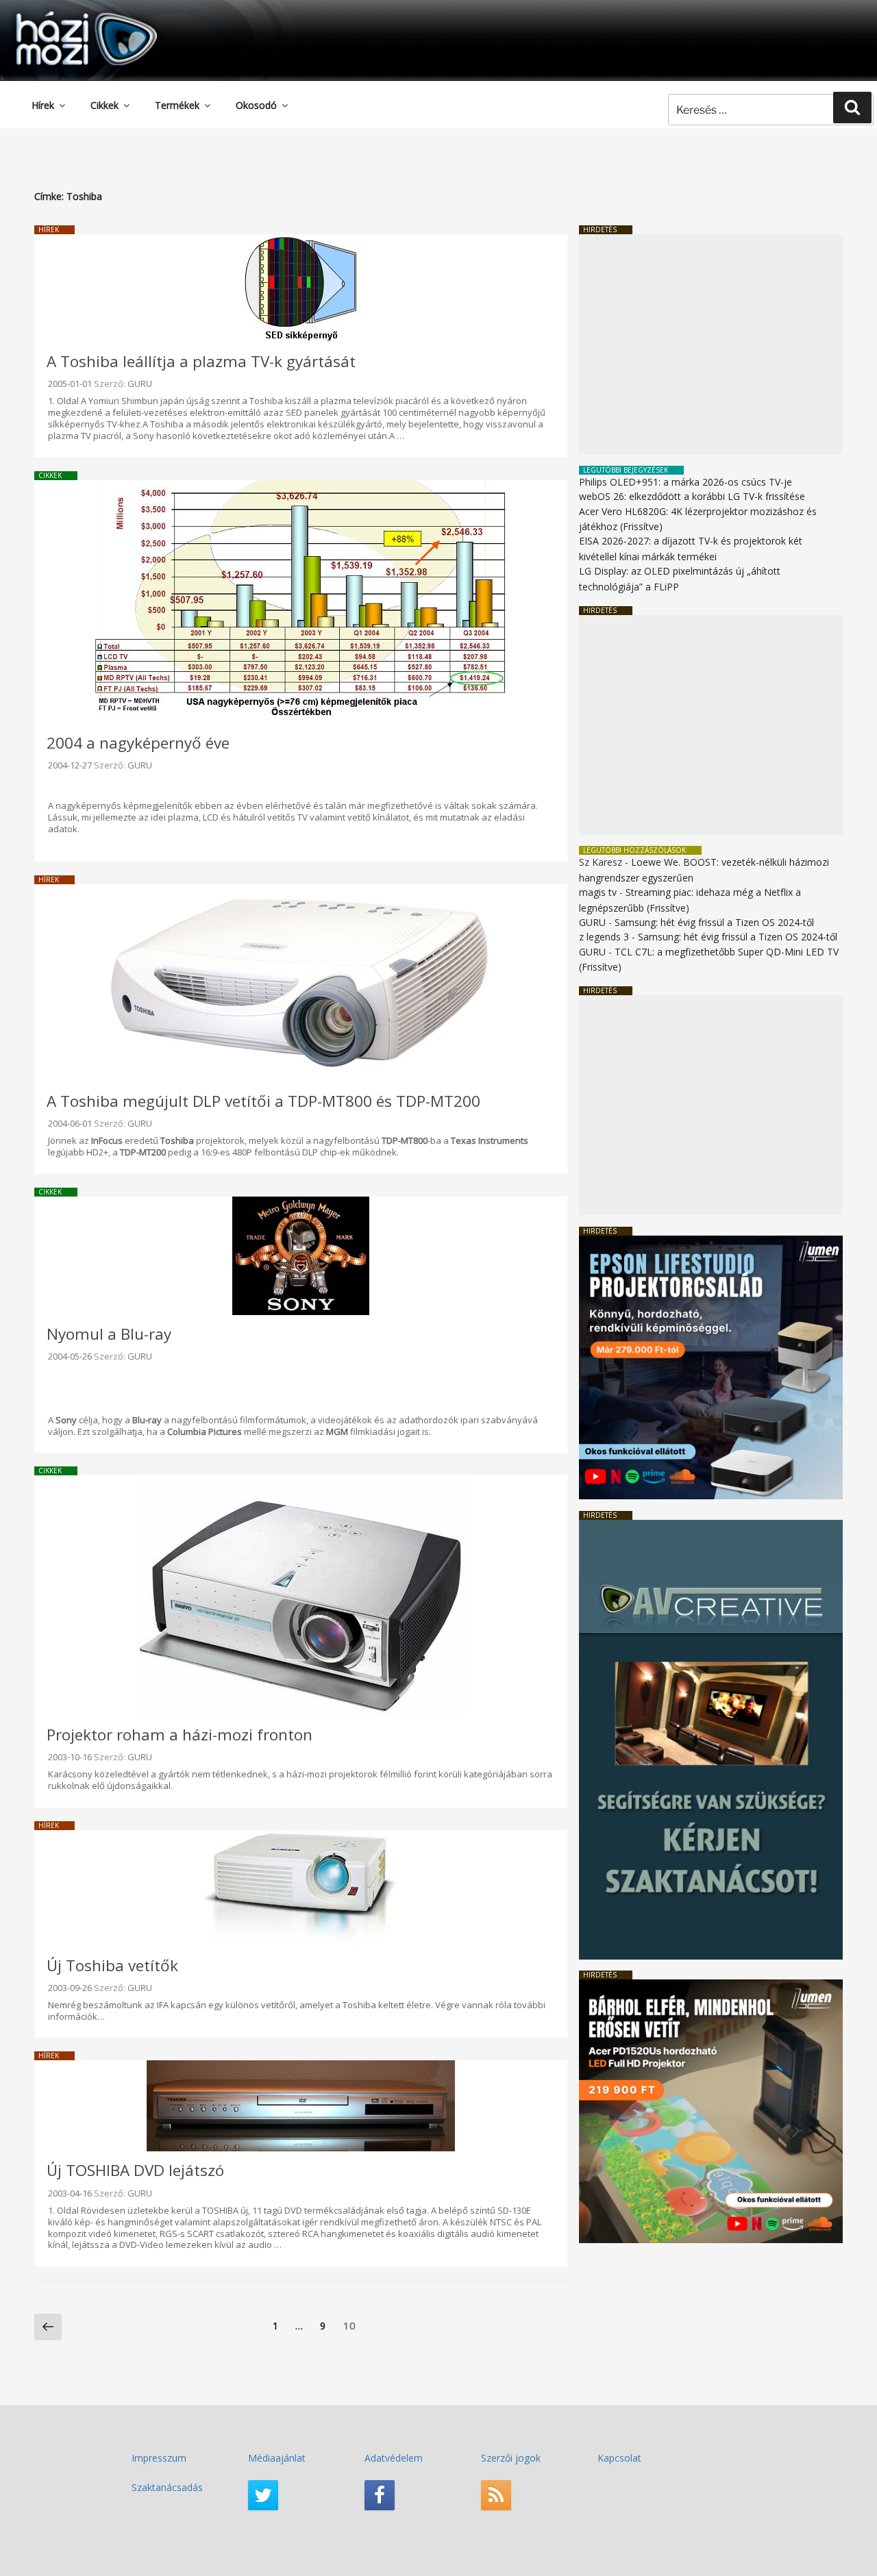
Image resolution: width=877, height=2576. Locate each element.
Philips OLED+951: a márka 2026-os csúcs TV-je (685, 482)
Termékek (177, 105)
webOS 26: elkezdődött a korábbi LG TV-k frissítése (692, 496)
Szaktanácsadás (167, 2487)
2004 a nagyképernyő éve (138, 743)
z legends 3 (604, 937)
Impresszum (159, 2458)
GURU (140, 384)
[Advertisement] (711, 344)
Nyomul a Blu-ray (109, 1334)
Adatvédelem (394, 2458)
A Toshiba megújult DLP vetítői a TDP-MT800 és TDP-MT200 (263, 1101)
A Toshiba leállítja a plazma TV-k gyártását (201, 361)
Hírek (43, 105)
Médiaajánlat (277, 2458)
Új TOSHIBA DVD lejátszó (135, 2170)
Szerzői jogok (511, 2458)
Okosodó (256, 105)
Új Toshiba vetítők (112, 1965)
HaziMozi (67, 16)
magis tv (598, 892)
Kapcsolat (619, 2458)
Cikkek (104, 105)
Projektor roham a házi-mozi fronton (180, 1735)
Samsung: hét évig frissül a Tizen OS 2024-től (714, 922)
